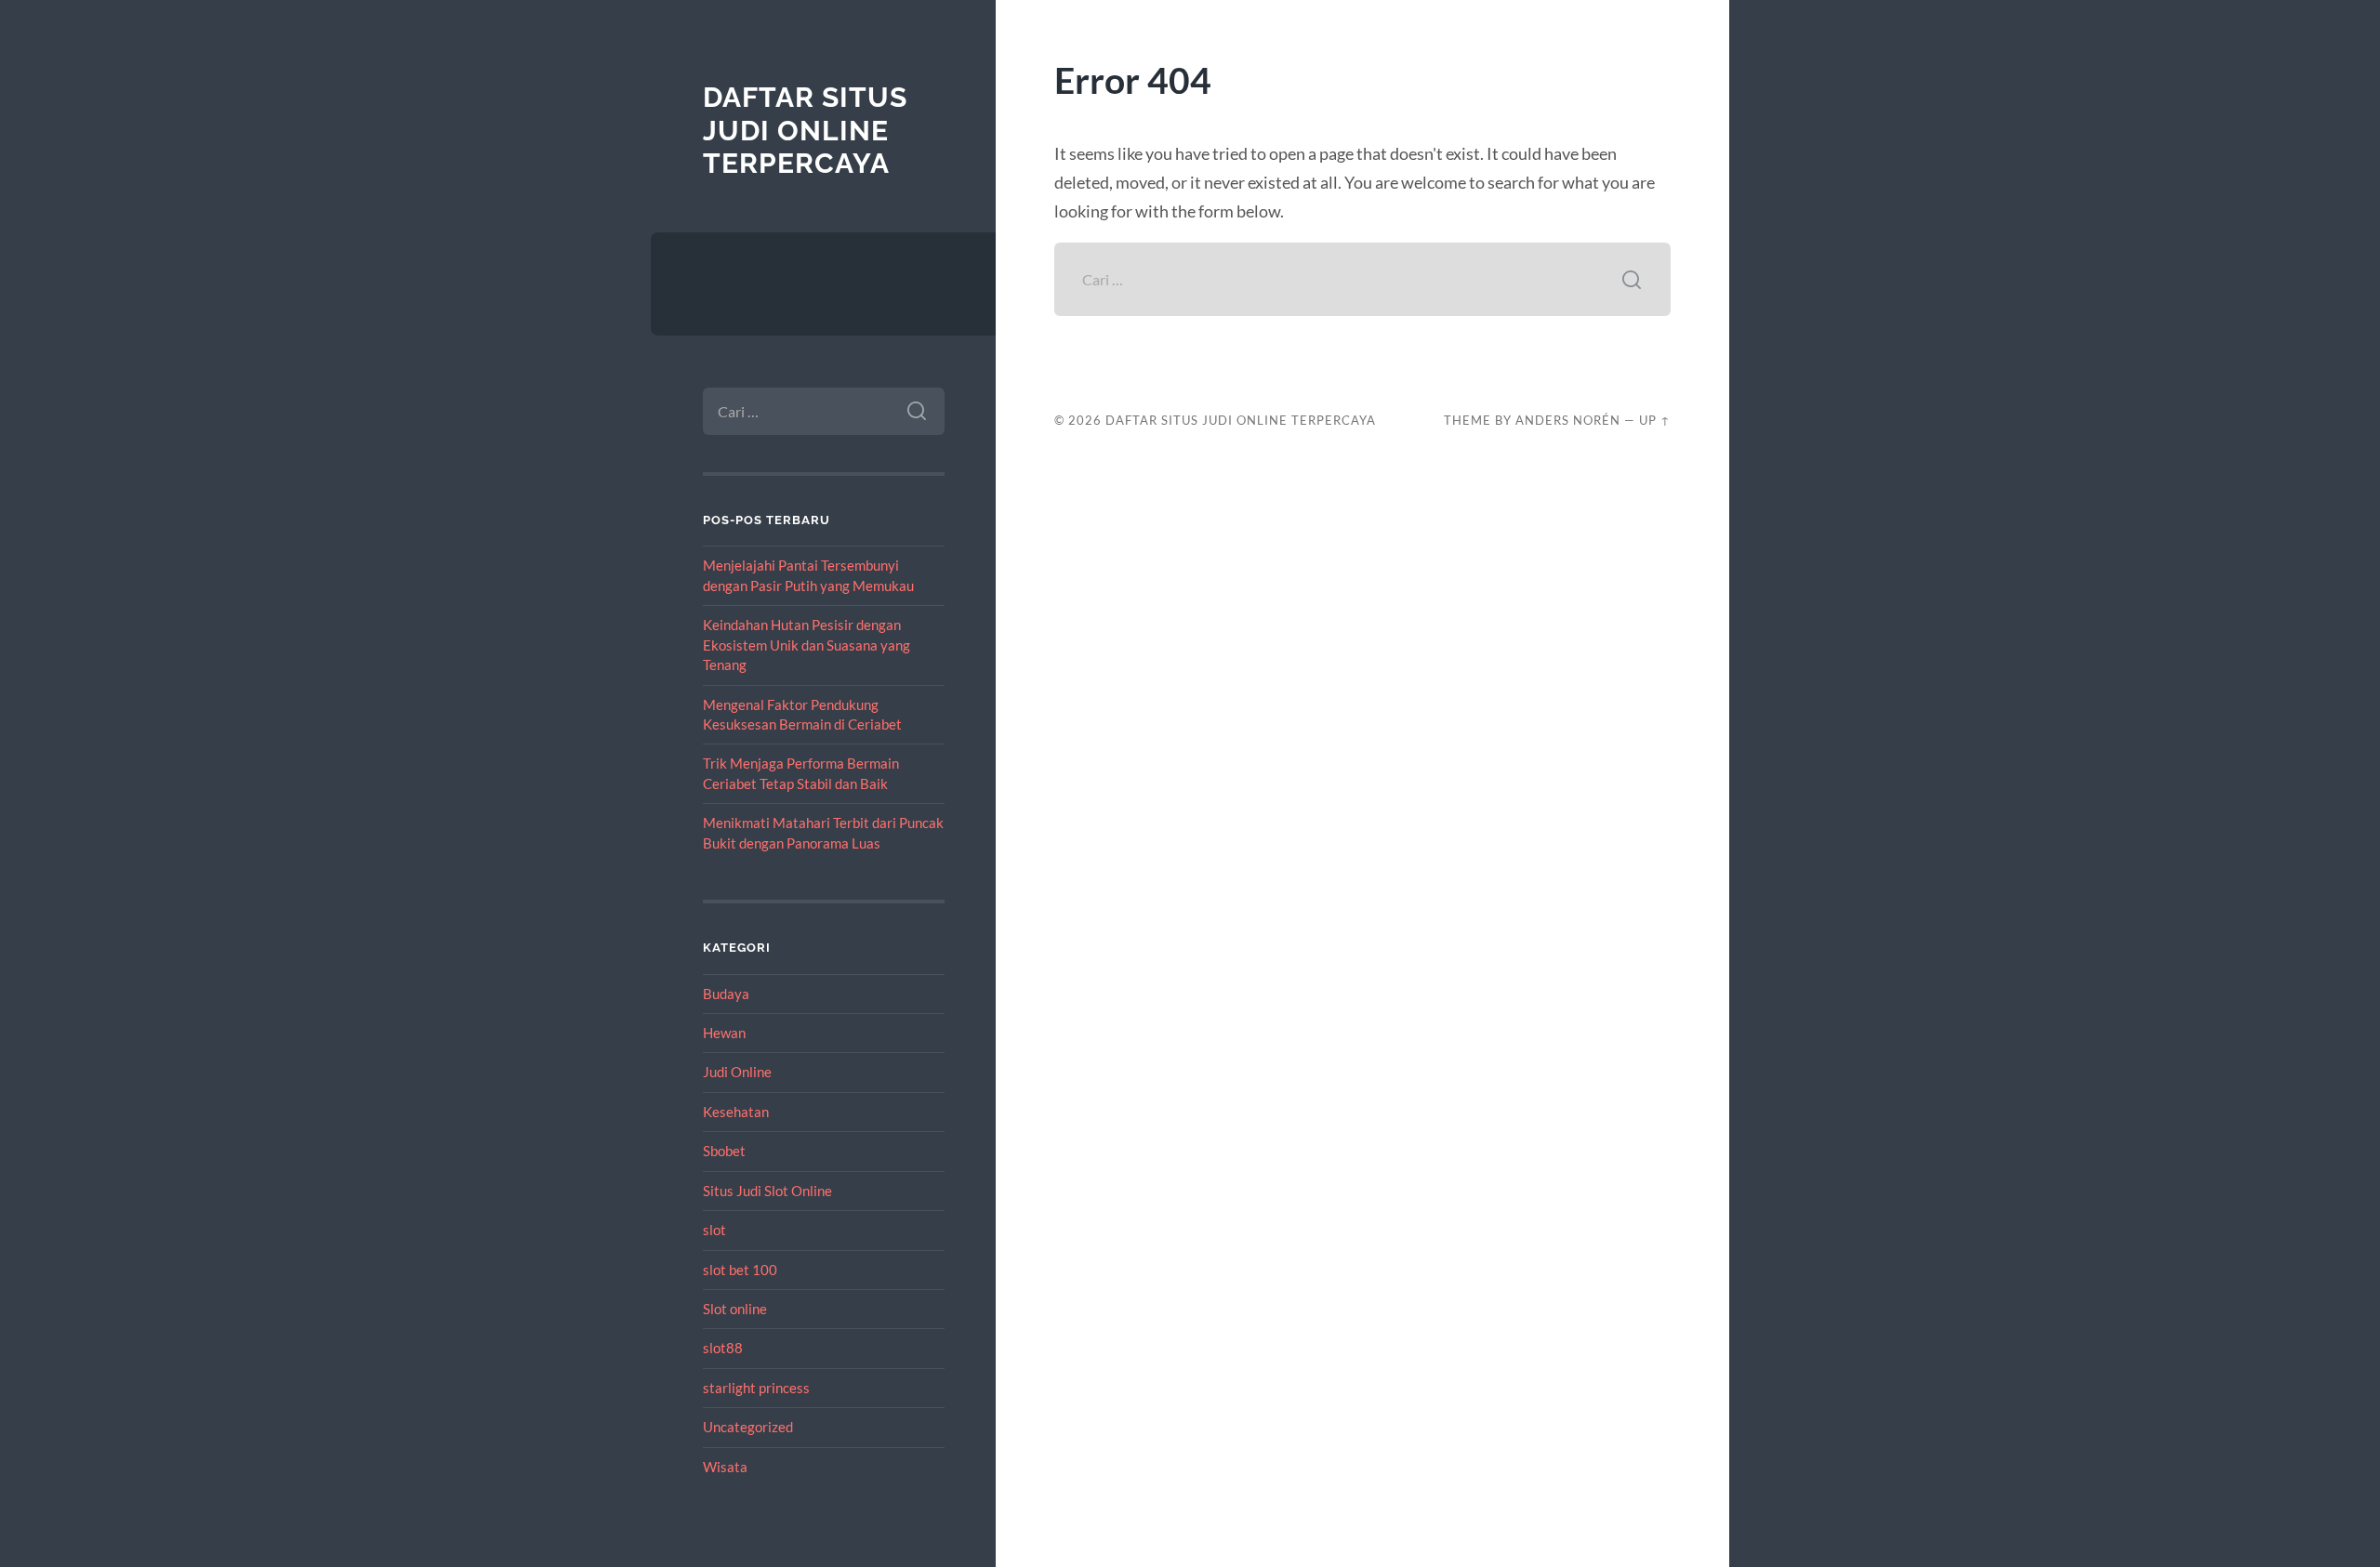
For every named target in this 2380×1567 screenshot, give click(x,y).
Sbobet (724, 1151)
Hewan (724, 1033)
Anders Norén (1568, 420)
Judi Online (737, 1072)
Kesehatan (736, 1112)
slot (714, 1230)
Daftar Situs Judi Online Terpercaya (805, 130)
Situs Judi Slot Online (767, 1191)
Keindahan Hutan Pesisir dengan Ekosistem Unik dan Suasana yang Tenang (807, 645)
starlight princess (756, 1388)
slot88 (723, 1348)
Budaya (726, 994)
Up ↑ (1655, 420)
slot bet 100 (740, 1270)
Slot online (735, 1309)
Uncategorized (748, 1427)
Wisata (725, 1467)
